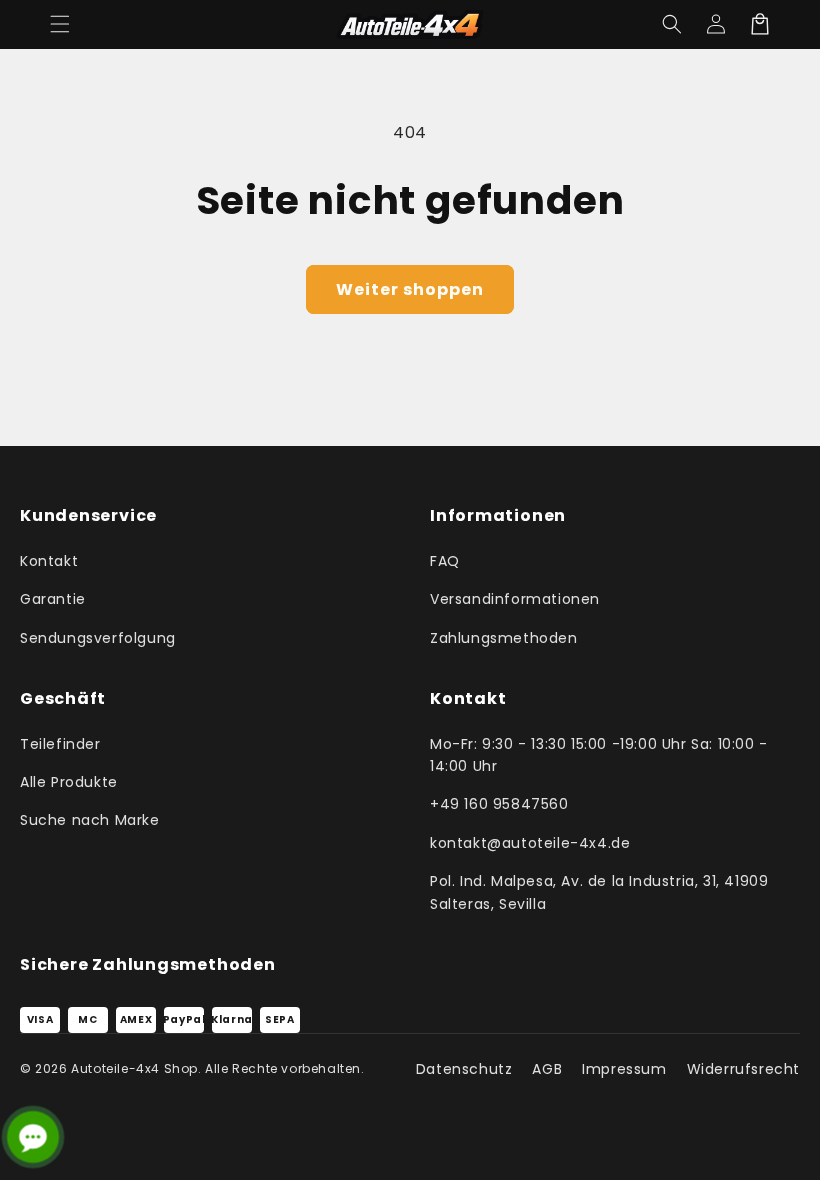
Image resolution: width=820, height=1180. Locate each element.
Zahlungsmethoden (504, 638)
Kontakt (49, 561)
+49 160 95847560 (499, 804)
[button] (60, 24)
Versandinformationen (515, 599)
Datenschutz (464, 1069)
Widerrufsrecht (743, 1069)
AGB (547, 1069)
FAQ (445, 561)
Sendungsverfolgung (98, 638)
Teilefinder (60, 744)
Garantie (53, 599)
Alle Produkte (69, 782)
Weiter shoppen (410, 289)
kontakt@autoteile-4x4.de (530, 843)
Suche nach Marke (90, 820)
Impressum (624, 1069)
